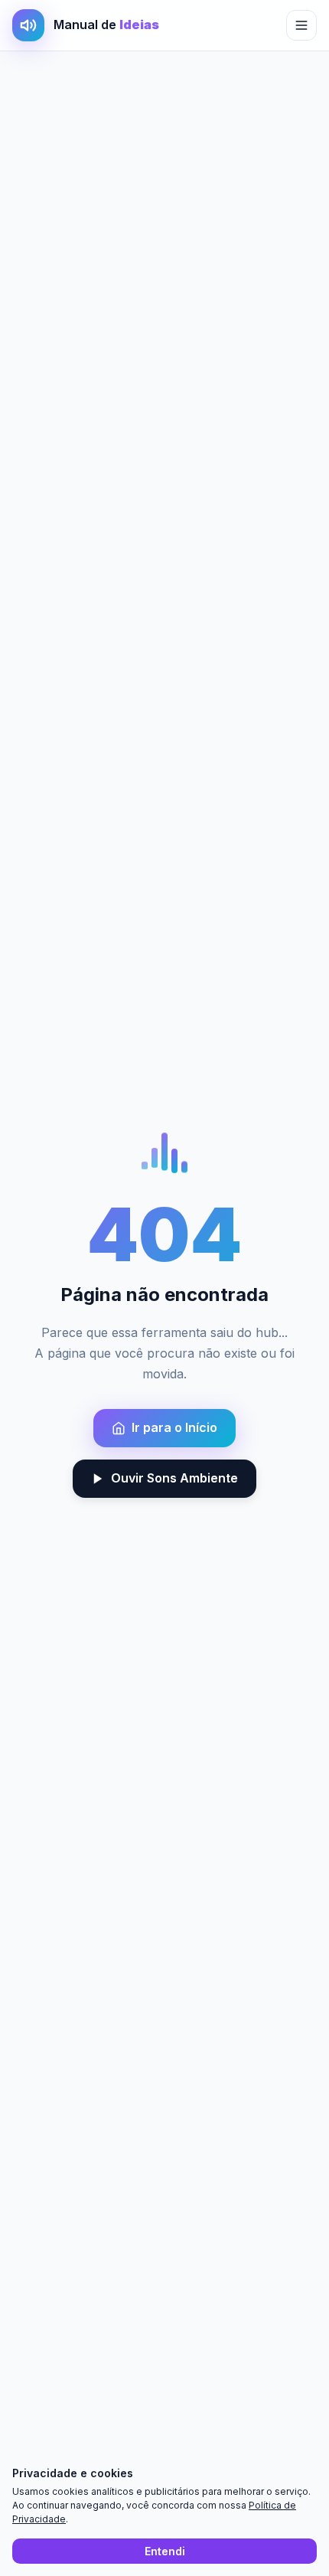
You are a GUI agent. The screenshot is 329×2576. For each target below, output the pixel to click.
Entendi (165, 2551)
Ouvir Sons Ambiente (174, 1478)
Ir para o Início (174, 1427)
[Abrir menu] (301, 25)
